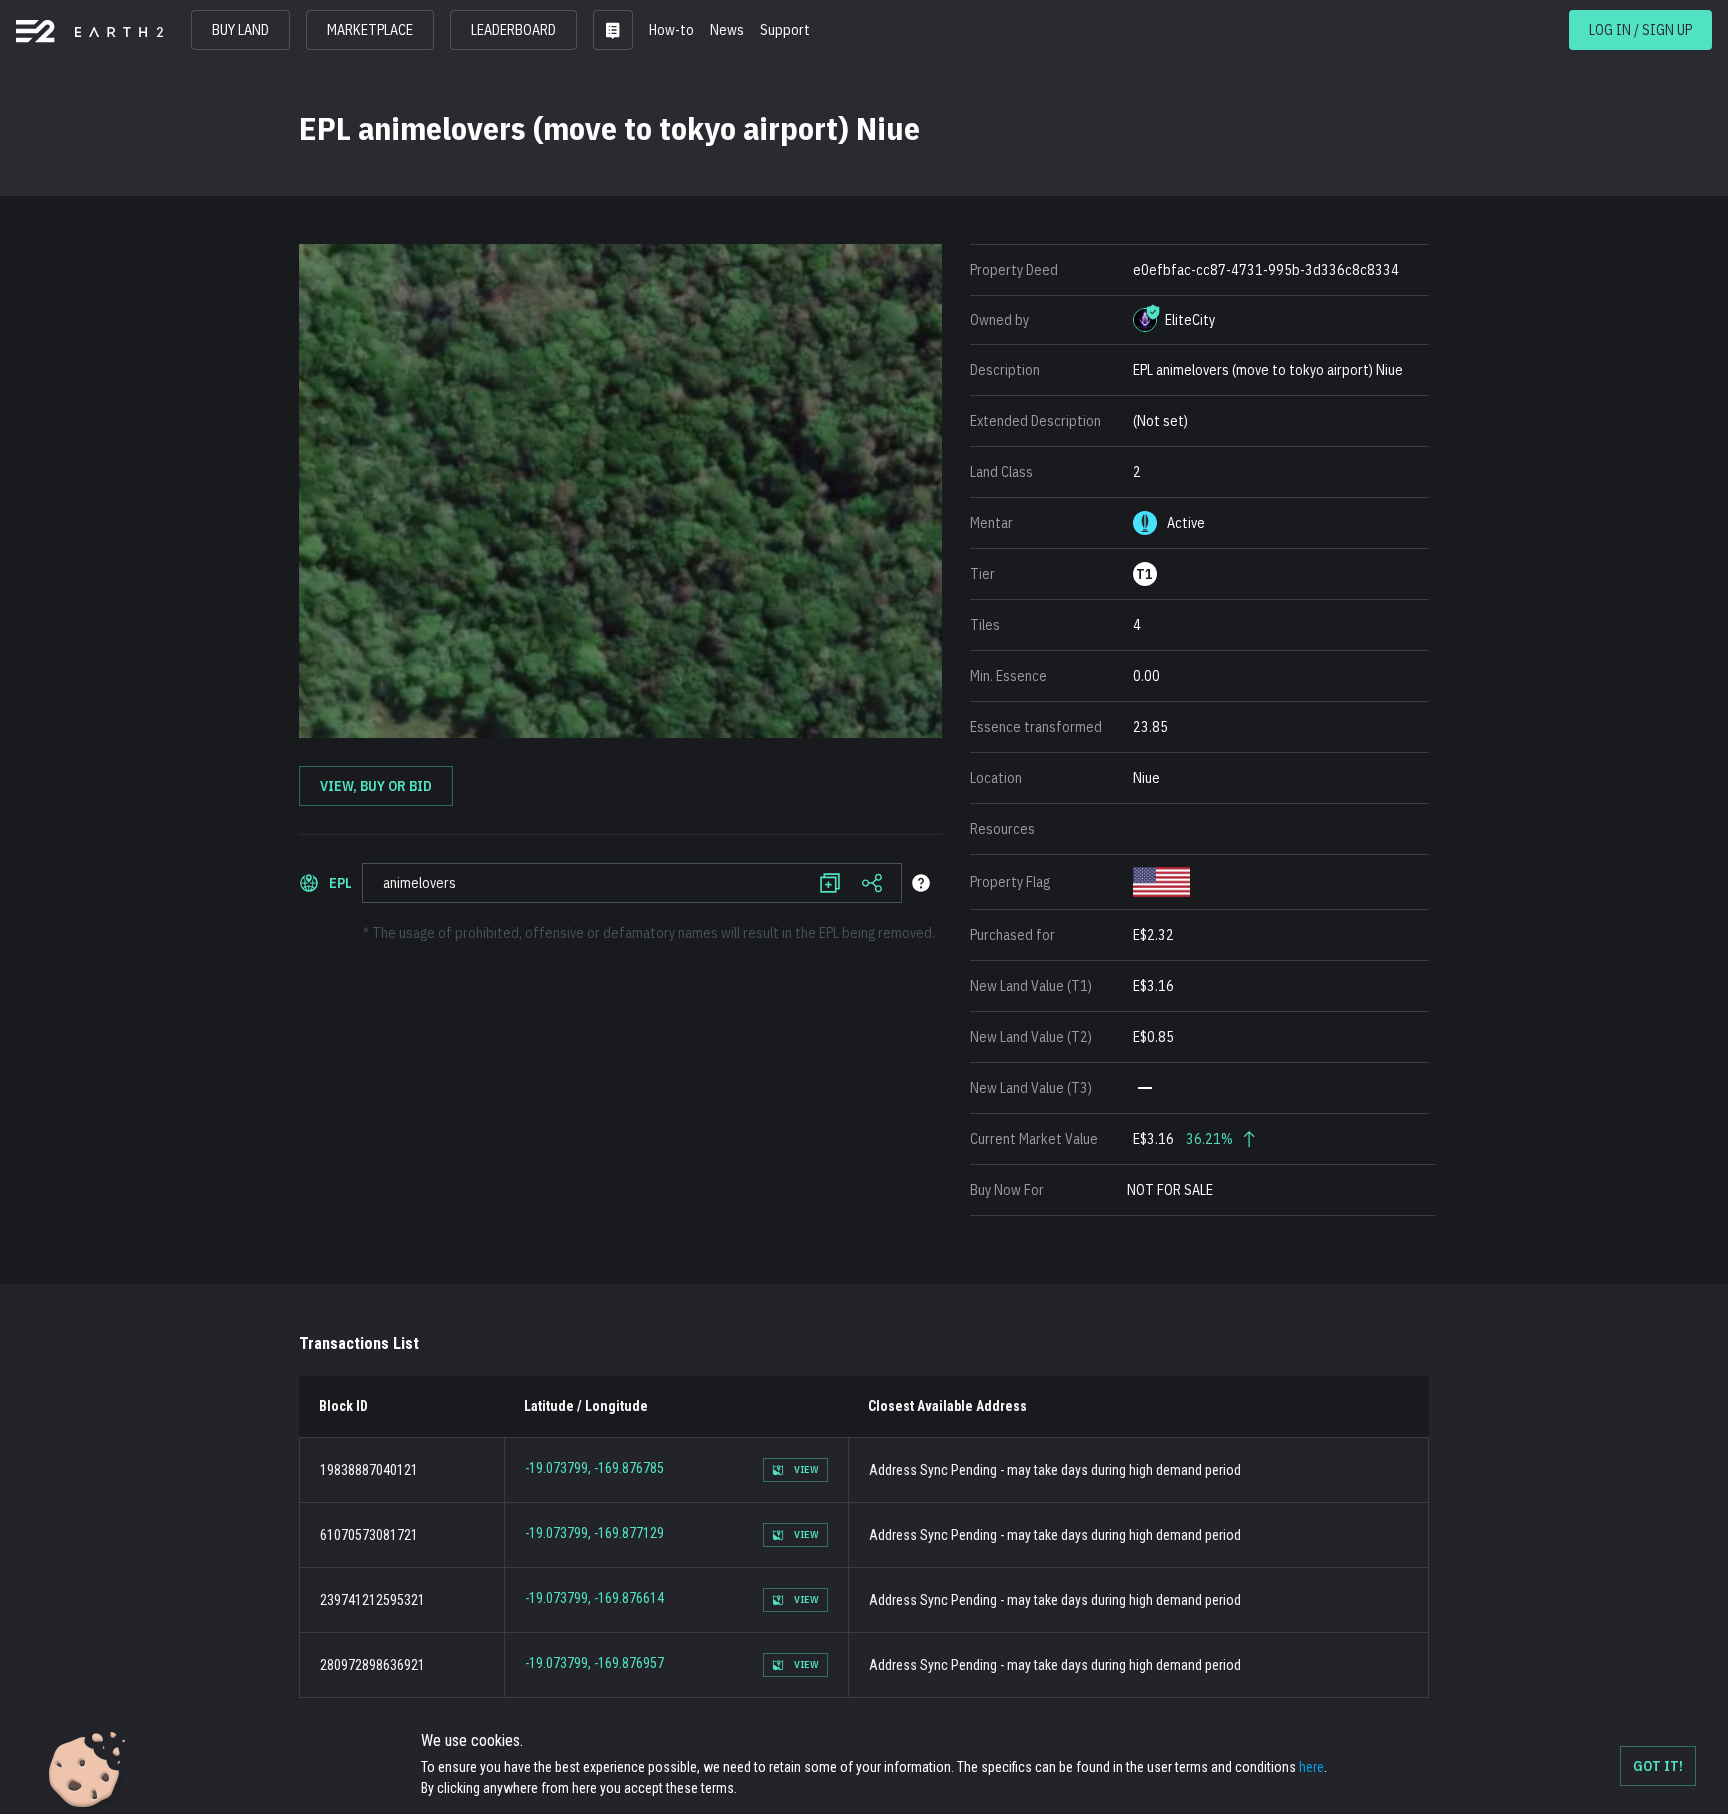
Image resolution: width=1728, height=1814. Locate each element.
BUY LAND (240, 30)
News (727, 30)
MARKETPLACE (370, 30)
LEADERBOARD (513, 30)
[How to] (921, 883)
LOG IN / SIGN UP (1640, 30)
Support (785, 30)
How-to (671, 30)
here (1311, 1767)
